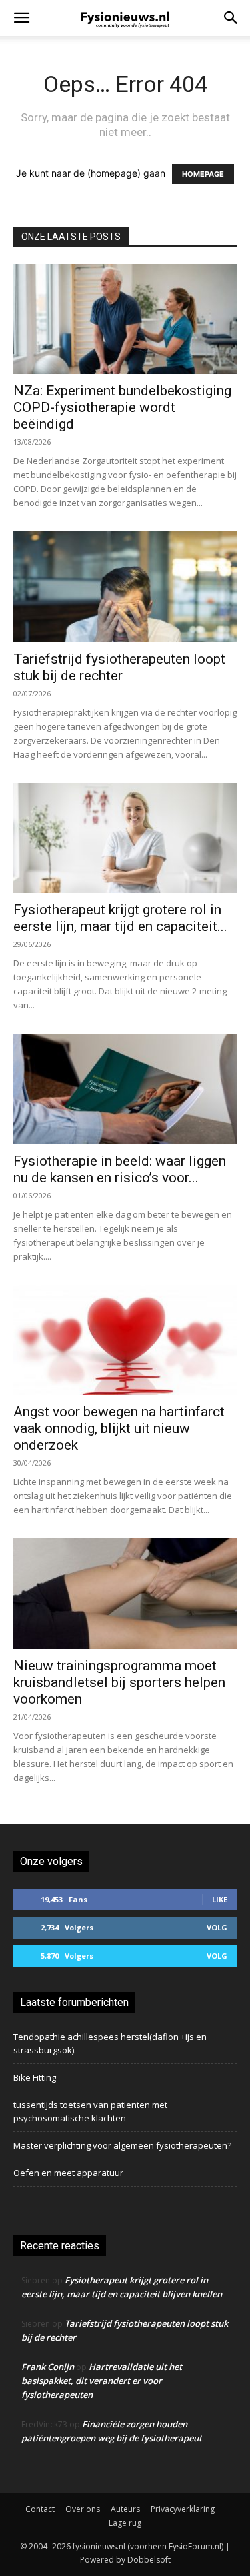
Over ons (83, 2509)
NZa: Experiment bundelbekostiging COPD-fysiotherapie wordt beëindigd (122, 407)
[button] (21, 18)
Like (220, 1899)
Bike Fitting (35, 2077)
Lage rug (125, 2523)
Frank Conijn (48, 2367)
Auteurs (125, 2509)
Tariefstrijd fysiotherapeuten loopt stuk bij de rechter (119, 667)
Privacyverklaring (183, 2509)
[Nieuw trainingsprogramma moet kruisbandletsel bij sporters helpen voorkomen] (125, 1593)
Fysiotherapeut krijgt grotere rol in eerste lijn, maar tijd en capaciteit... (120, 918)
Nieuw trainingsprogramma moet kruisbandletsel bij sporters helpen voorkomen (119, 1682)
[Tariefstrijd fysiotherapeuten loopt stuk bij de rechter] (125, 586)
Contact (40, 2509)
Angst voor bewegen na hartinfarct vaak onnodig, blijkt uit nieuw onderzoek (119, 1428)
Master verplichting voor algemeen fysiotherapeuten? (122, 2145)
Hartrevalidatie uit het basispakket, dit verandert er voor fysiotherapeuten (102, 2381)
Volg (217, 1927)
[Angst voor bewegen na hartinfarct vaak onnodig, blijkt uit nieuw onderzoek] (125, 1340)
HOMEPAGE (203, 174)
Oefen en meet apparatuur (68, 2173)
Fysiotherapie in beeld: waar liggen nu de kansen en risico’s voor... (120, 1169)
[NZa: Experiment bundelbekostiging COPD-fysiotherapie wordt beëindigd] (125, 319)
